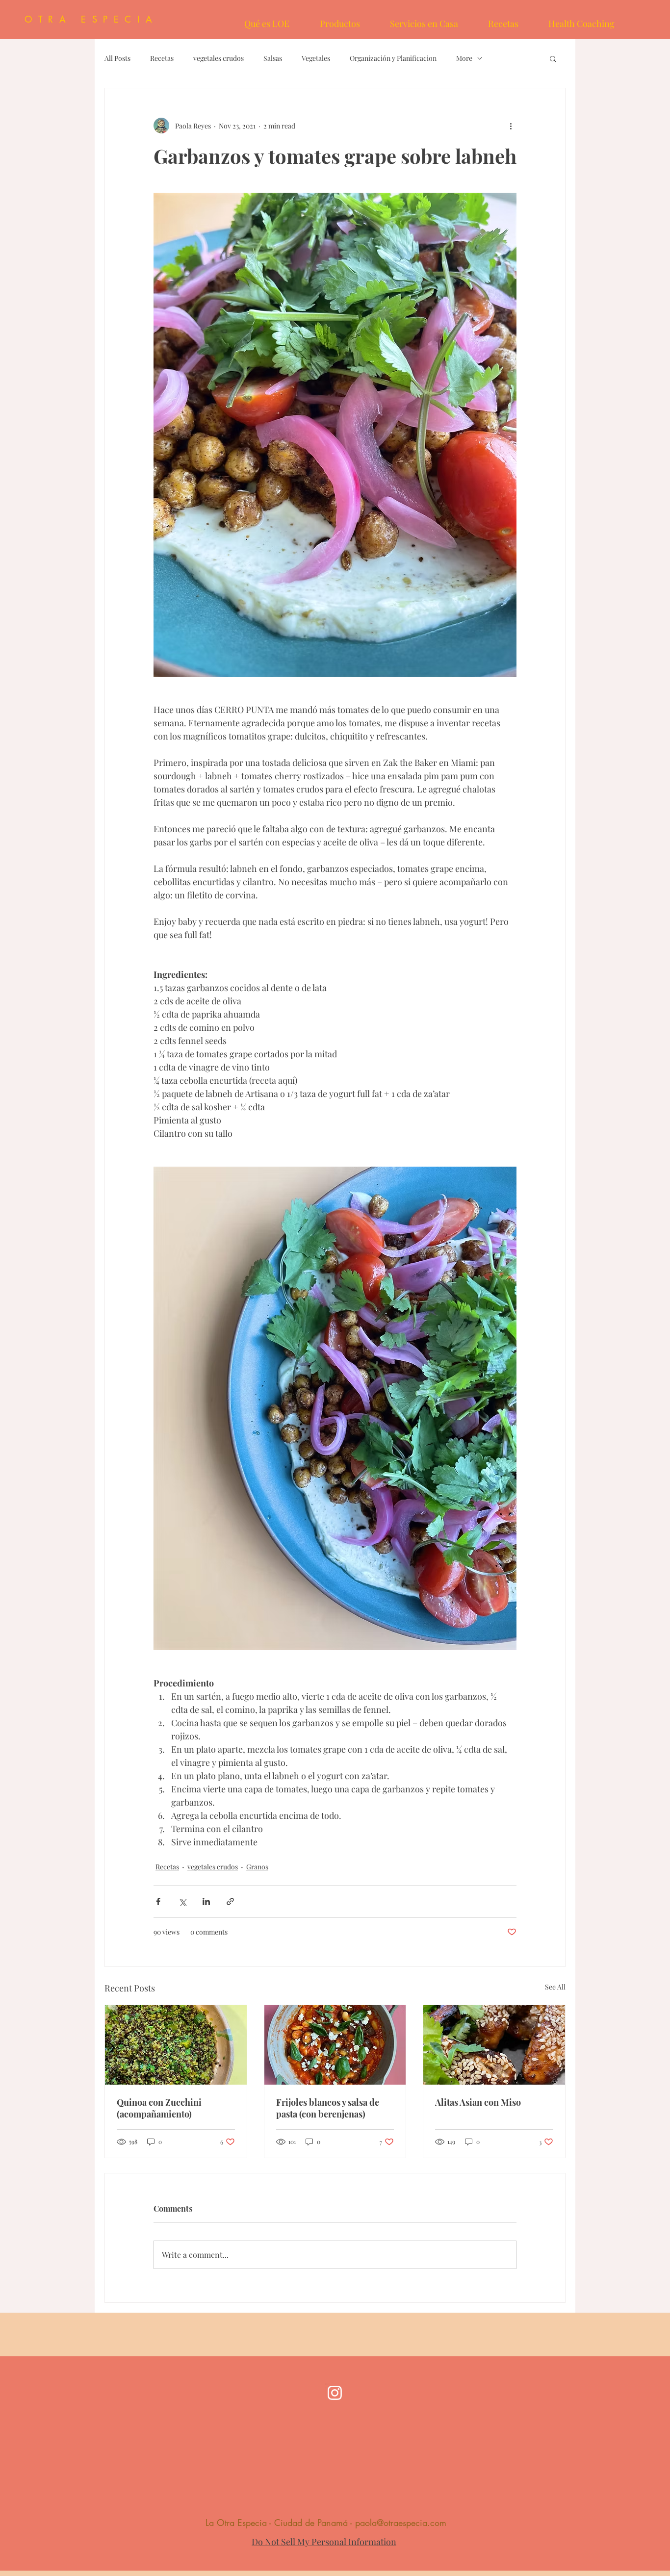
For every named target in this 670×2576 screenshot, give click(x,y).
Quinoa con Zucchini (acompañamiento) (159, 2108)
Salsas (273, 58)
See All (555, 1987)
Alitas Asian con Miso (478, 2102)
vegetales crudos (219, 58)
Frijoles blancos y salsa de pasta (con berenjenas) (328, 2108)
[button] (553, 58)
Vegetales (316, 58)
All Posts (117, 58)
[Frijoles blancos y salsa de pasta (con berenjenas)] (335, 2045)
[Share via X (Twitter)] (182, 1901)
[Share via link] (230, 1901)
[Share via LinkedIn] (206, 1901)
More (464, 58)
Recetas (162, 58)
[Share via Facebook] (158, 1901)
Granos (257, 1867)
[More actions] (511, 126)
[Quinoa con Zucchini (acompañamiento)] (176, 2045)
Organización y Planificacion (393, 58)
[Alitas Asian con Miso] (494, 2045)
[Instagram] (335, 2393)
